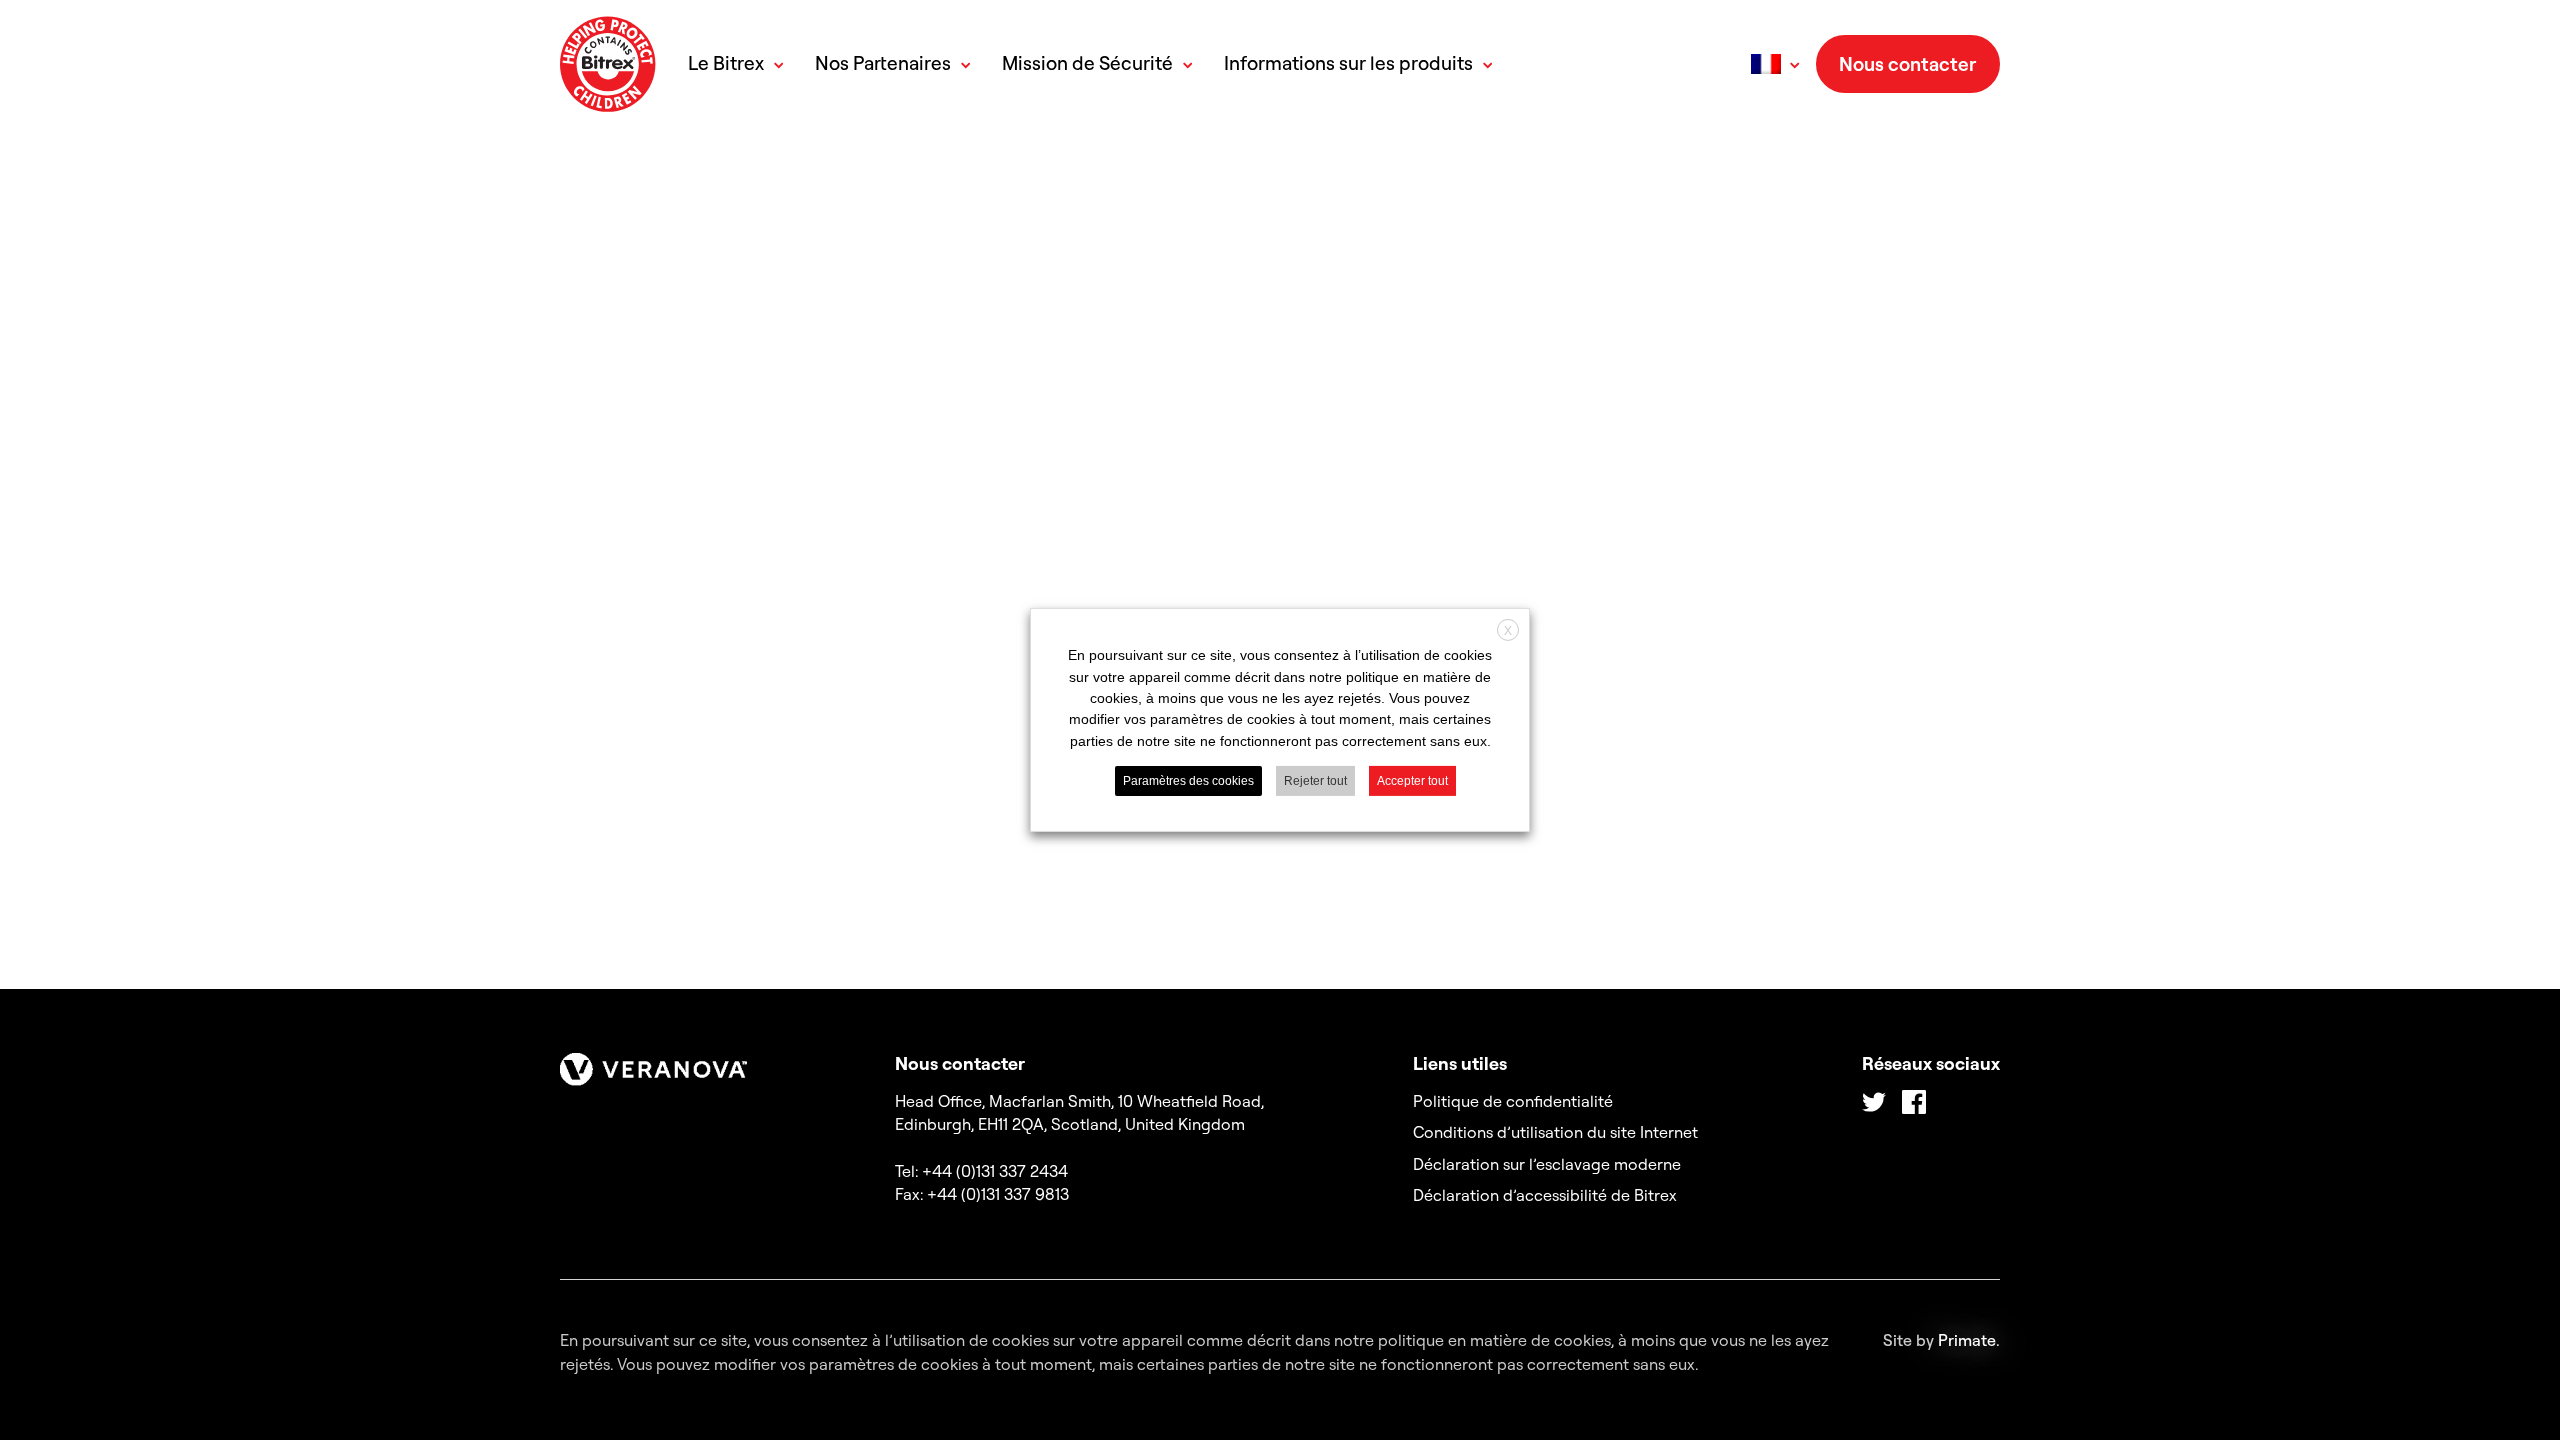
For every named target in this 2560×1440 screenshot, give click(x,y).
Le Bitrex (726, 63)
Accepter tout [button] (1412, 781)
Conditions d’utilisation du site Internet (1555, 1132)
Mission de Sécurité (1087, 63)
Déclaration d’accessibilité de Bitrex (1545, 1195)
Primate (1967, 1340)
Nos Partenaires (883, 63)
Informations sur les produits (1348, 63)
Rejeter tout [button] (1315, 781)
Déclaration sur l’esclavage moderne (1547, 1164)
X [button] (1508, 631)
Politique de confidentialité (1513, 1101)
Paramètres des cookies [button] (1188, 781)
